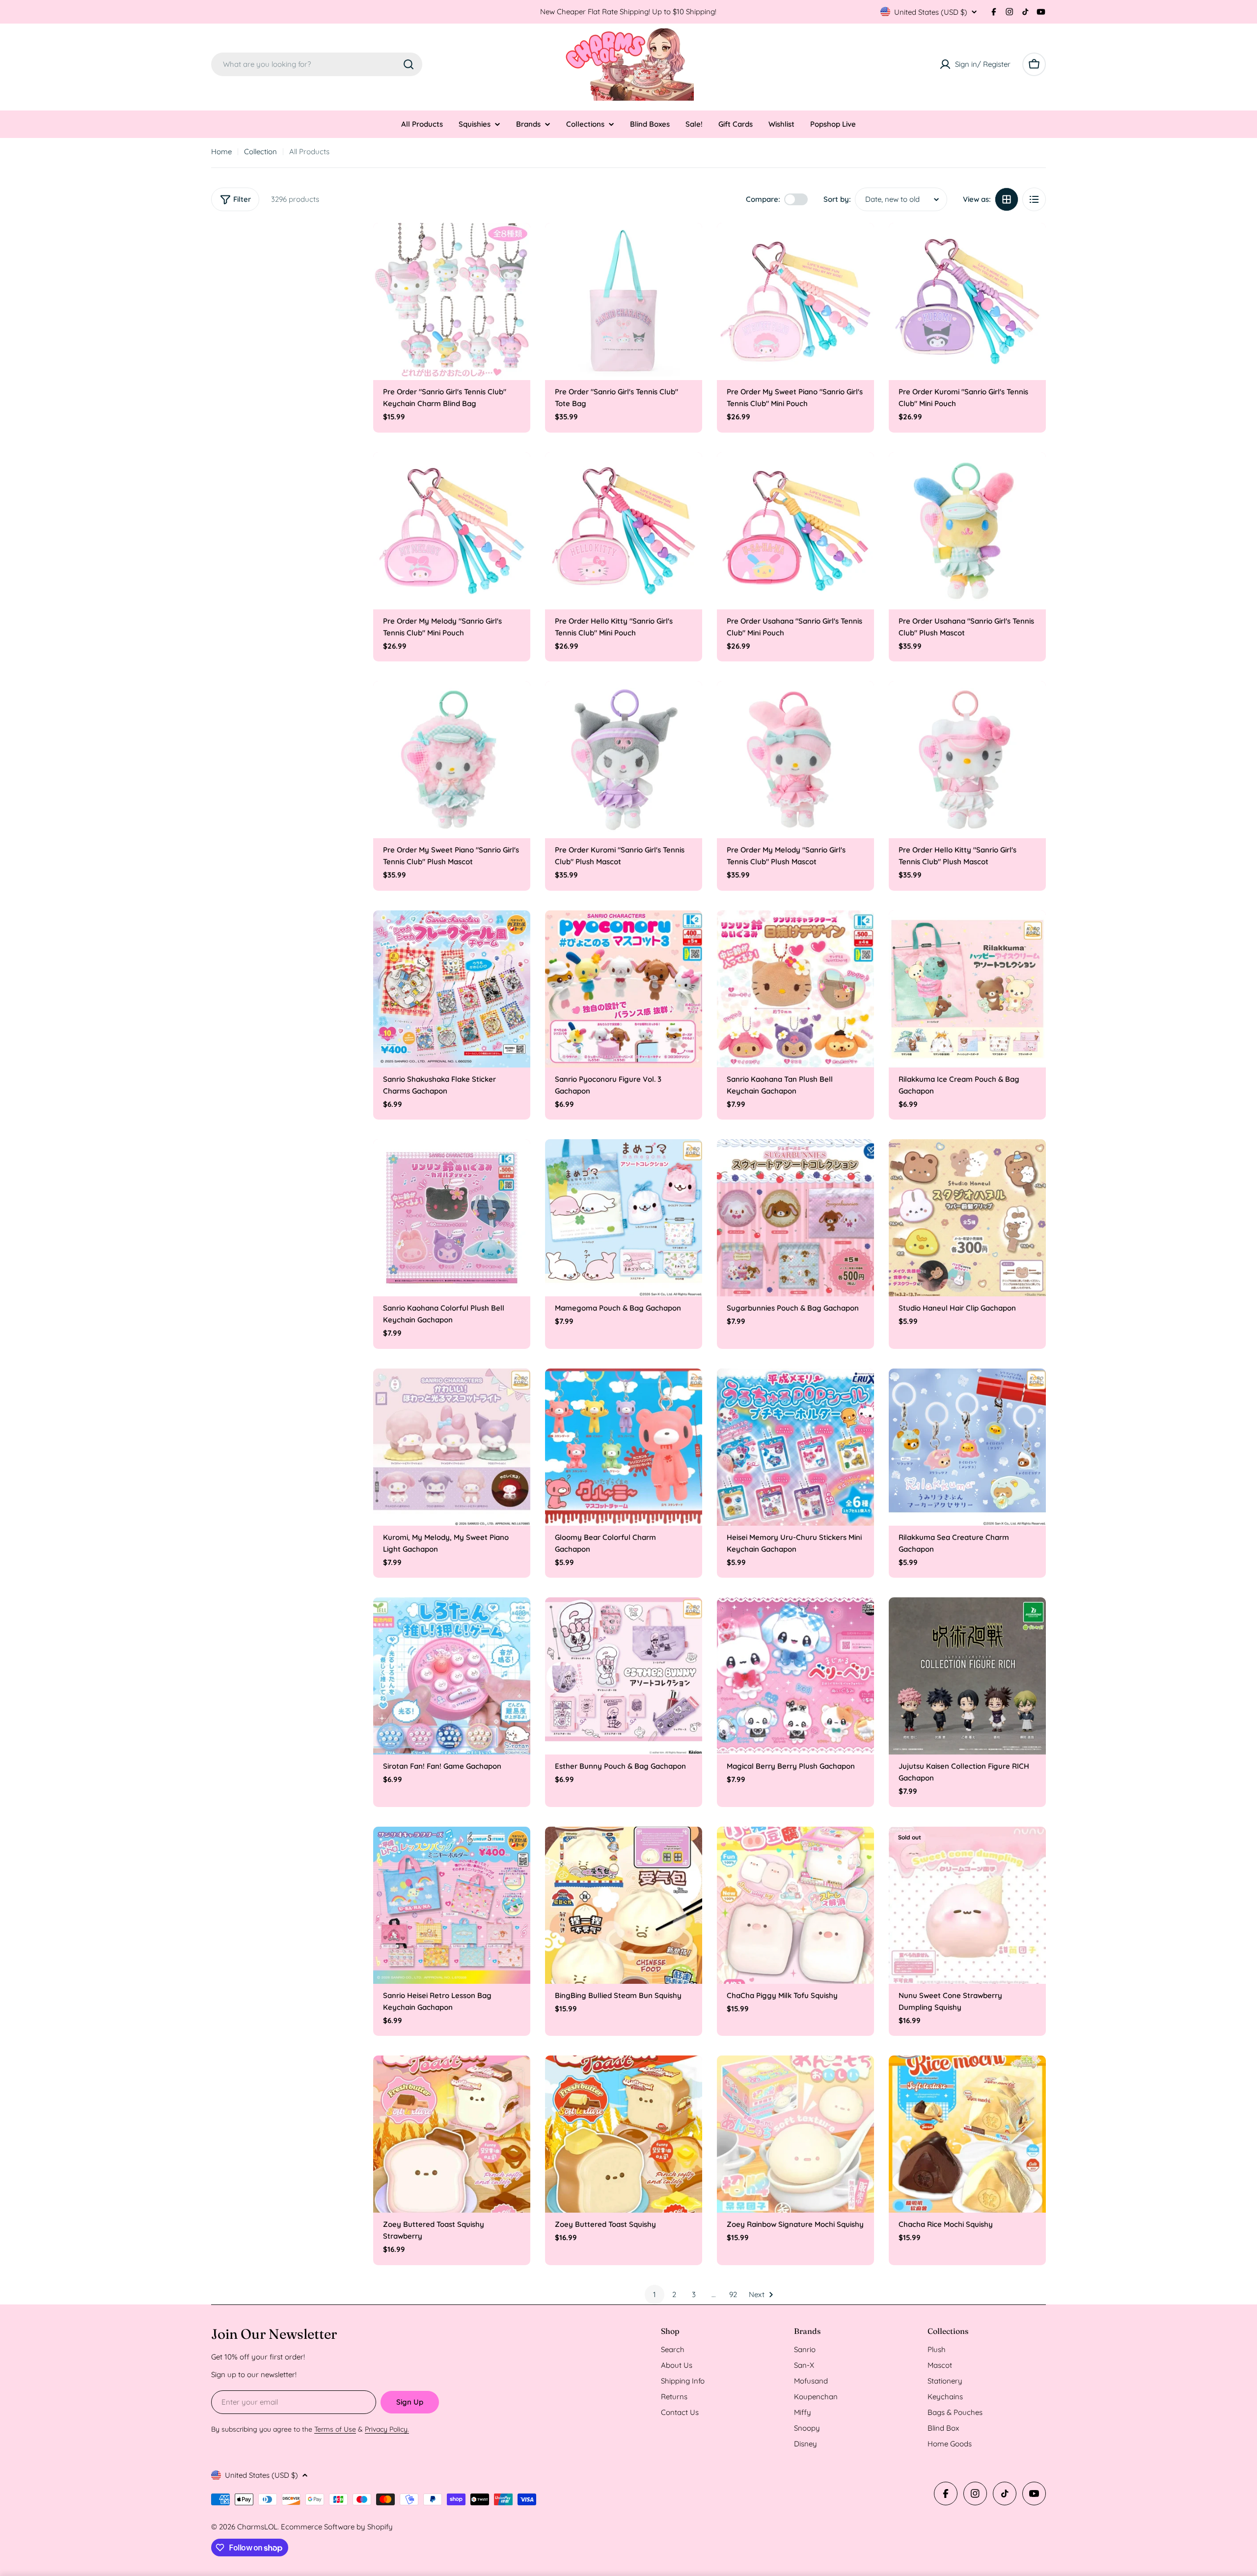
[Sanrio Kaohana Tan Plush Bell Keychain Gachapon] (795, 989)
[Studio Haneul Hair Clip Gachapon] (967, 1218)
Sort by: (837, 199)
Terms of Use (335, 2429)
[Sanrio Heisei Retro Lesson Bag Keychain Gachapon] (452, 1905)
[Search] (409, 64)
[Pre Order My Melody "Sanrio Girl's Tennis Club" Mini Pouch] (452, 531)
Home (221, 151)
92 (733, 2294)
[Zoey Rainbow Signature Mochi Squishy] (795, 2134)
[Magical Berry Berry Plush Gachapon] (795, 1676)
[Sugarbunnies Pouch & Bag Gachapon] (795, 1218)
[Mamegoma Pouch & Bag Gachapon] (624, 1218)
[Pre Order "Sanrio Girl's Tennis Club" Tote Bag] (624, 301)
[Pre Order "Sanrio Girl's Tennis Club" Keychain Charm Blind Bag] (452, 301)
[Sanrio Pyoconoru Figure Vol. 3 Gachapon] (624, 989)
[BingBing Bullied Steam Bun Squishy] (624, 1905)
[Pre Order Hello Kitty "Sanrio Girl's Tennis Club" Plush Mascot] (967, 760)
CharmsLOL (257, 2527)
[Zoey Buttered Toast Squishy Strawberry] (452, 2134)
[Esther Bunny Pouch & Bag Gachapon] (624, 1676)
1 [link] (655, 2294)
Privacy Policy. (387, 2429)
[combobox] (317, 64)
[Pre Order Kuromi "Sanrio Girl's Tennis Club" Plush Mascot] (624, 760)
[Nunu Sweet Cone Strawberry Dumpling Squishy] (967, 1905)
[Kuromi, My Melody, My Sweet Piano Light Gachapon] (452, 1447)
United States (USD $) (931, 12)
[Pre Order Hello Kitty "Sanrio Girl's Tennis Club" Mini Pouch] (624, 531)
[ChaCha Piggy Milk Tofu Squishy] (795, 1905)
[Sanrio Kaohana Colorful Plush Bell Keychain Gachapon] (452, 1218)
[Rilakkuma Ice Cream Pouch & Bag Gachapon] (967, 989)
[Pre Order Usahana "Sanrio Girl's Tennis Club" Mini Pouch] (795, 531)
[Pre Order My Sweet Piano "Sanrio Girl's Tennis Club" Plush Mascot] (452, 760)
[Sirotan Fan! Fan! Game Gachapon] (452, 1676)
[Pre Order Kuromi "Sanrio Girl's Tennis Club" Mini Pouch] (967, 301)
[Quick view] (516, 245)
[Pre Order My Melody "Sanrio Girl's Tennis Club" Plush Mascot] (795, 760)
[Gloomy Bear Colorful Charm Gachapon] (624, 1447)
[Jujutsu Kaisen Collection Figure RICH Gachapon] (967, 1676)
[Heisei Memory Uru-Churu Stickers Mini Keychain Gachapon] (795, 1447)
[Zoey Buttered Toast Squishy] (624, 2134)
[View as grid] (1007, 199)
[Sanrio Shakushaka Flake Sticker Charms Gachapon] (452, 989)
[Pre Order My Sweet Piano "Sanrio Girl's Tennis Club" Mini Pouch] (795, 301)
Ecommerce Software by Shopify (337, 2527)
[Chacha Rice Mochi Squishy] (967, 2134)
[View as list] (1034, 199)
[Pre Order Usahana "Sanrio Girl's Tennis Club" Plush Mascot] (967, 531)
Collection (260, 151)
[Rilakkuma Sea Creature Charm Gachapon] (967, 1447)
